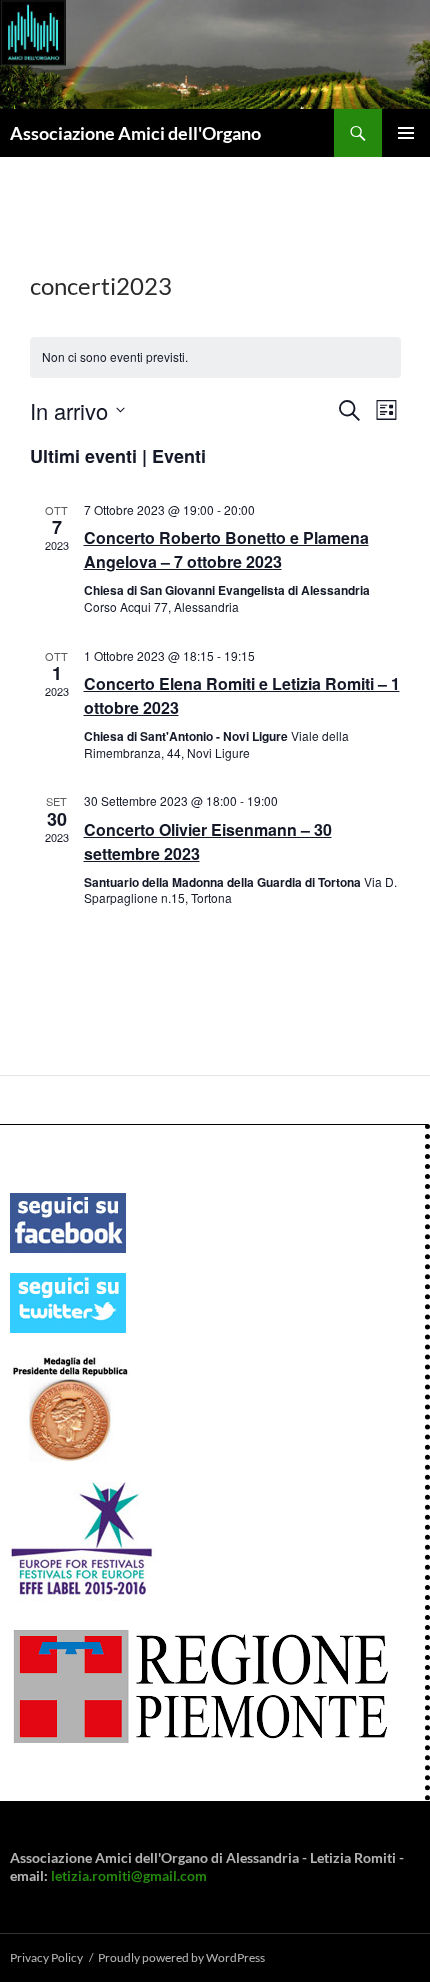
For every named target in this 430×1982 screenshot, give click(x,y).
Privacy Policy (46, 1957)
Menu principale (406, 133)
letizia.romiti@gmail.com (129, 1875)
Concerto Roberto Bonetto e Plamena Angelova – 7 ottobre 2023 (226, 549)
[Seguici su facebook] (68, 1220)
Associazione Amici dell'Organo (135, 133)
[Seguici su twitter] (68, 1300)
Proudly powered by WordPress (181, 1957)
